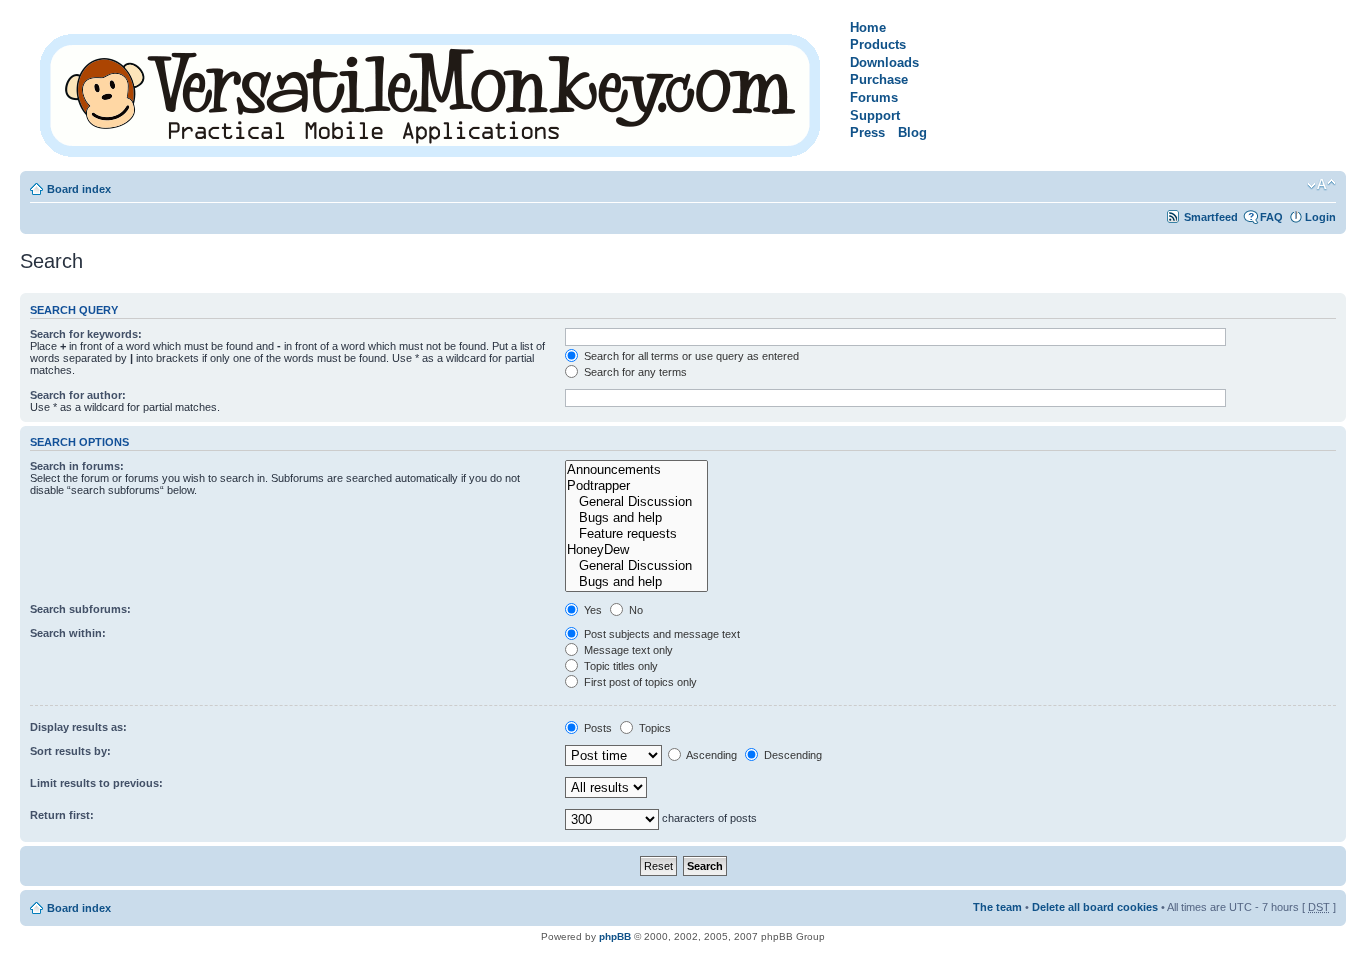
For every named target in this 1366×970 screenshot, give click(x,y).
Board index (79, 189)
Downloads (884, 62)
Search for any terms (634, 372)
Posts (596, 728)
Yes (591, 610)
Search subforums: (80, 609)
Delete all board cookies (1095, 907)
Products (878, 44)
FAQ (1271, 217)
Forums (874, 97)
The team (997, 907)
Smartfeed (1211, 217)
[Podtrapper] (636, 486)
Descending (791, 755)
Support (875, 115)
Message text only (627, 650)
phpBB (615, 936)
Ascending (710, 755)
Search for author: (78, 395)
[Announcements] (636, 470)
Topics (653, 728)
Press (867, 132)
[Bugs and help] (636, 518)
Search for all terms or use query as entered (690, 356)
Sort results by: (70, 751)
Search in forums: (77, 466)
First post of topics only (639, 682)
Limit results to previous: (96, 783)
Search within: (68, 633)
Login (1320, 217)
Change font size (1321, 185)
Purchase (879, 79)
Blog (912, 132)
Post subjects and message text (660, 634)
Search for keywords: (86, 334)
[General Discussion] (636, 502)
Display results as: (78, 727)
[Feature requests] (636, 534)
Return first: (62, 815)
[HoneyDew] (636, 550)
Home (868, 27)
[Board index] (431, 91)
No (634, 610)
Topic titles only (619, 666)
